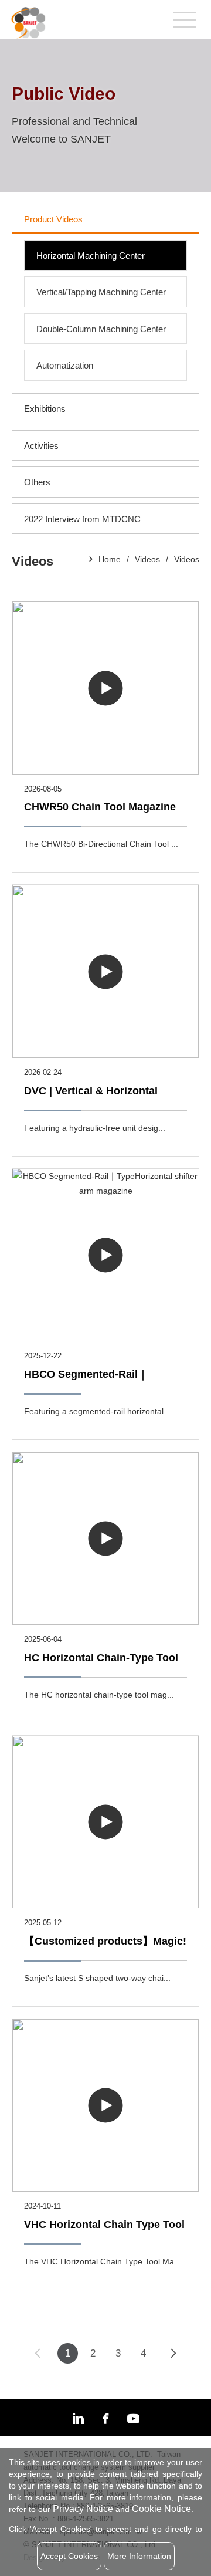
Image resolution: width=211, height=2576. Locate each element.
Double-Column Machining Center (101, 329)
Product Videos (53, 219)
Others (37, 482)
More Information (139, 2556)
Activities (41, 446)
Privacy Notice (83, 2509)
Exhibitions (45, 409)
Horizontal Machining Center (91, 256)
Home (110, 559)
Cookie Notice (161, 2509)
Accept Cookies (69, 2556)
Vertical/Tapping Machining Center (101, 292)
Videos (147, 559)
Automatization (65, 365)
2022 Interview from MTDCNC (82, 519)
